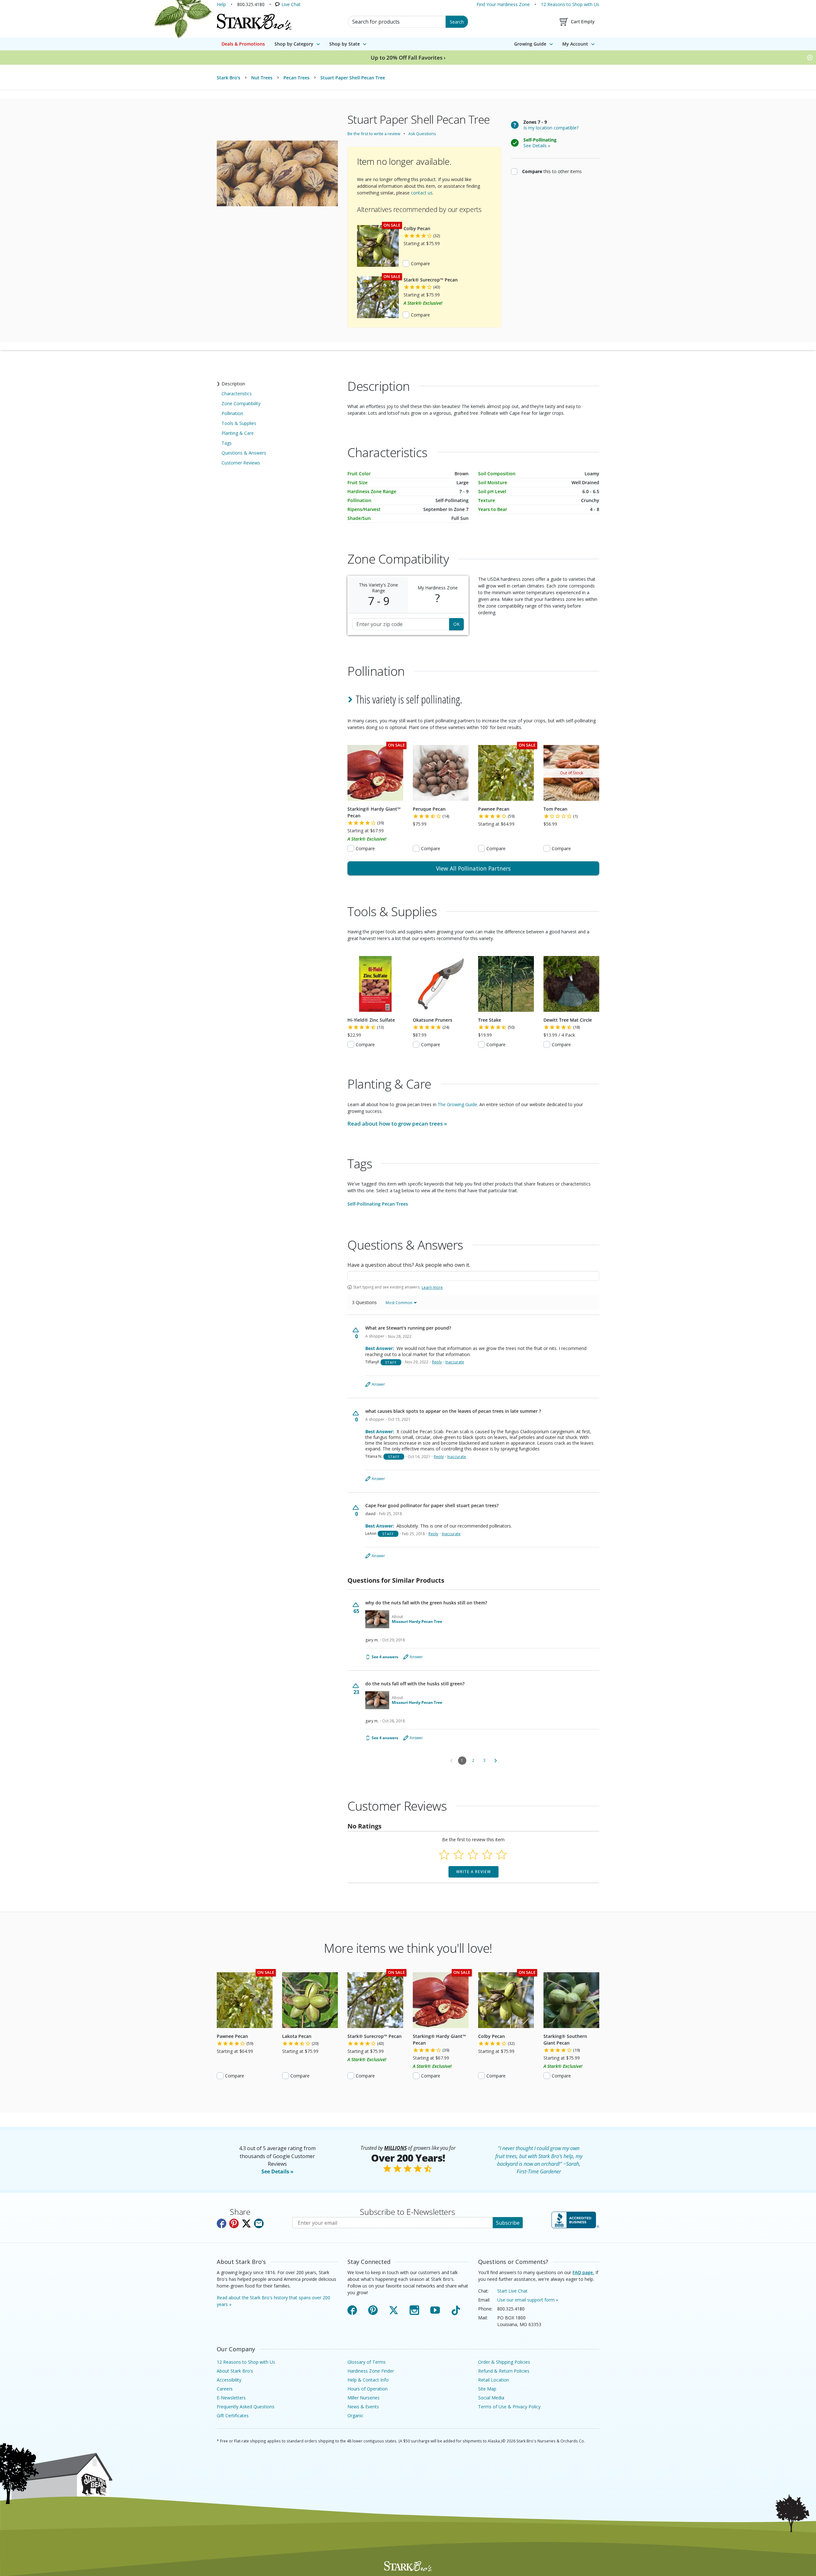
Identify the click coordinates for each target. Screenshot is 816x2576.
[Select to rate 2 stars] (459, 1854)
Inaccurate (455, 1362)
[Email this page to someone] (259, 2223)
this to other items (552, 171)
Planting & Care (238, 433)
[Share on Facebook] (222, 2223)
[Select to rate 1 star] (444, 1854)
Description (233, 384)
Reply (437, 1362)
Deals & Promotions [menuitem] (243, 44)
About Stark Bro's (235, 2371)
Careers (225, 2389)
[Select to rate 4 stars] (487, 1854)
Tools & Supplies (239, 423)
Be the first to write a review (374, 134)
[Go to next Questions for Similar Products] (496, 1761)
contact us (422, 193)
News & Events (363, 2407)
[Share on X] (246, 2223)
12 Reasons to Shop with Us (570, 4)
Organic (355, 2415)
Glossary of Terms (367, 2362)
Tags (227, 443)
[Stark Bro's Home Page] (254, 22)
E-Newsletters (231, 2398)
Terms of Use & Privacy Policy (509, 2407)
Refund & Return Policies (504, 2371)
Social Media (491, 2398)
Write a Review (474, 1872)
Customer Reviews (241, 463)
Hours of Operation (368, 2389)
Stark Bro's (229, 78)
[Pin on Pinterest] (234, 2223)
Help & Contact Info (368, 2380)
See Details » (277, 2171)
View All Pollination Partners (473, 868)
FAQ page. (583, 2272)
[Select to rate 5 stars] (502, 1854)
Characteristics (237, 394)
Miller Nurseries (364, 2398)
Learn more (432, 1288)
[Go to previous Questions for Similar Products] (451, 1761)
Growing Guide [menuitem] (530, 44)
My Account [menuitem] (575, 44)
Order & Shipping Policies (504, 2362)
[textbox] (473, 1276)
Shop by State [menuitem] (345, 44)
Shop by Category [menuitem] (294, 44)
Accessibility (229, 2380)
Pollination (232, 413)
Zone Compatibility (241, 403)
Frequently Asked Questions (246, 2407)
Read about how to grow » (397, 1124)
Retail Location (494, 2380)
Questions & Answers (244, 453)
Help (221, 4)
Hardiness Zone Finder (371, 2371)
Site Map (487, 2389)
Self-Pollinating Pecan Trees (378, 1204)
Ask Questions (422, 134)
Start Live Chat (512, 2291)
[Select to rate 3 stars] (473, 1854)
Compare (420, 263)
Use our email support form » (528, 2300)
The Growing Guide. (458, 1104)
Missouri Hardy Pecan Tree (417, 1622)
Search (457, 22)
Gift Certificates (233, 2415)
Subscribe (508, 2223)
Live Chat (291, 4)
